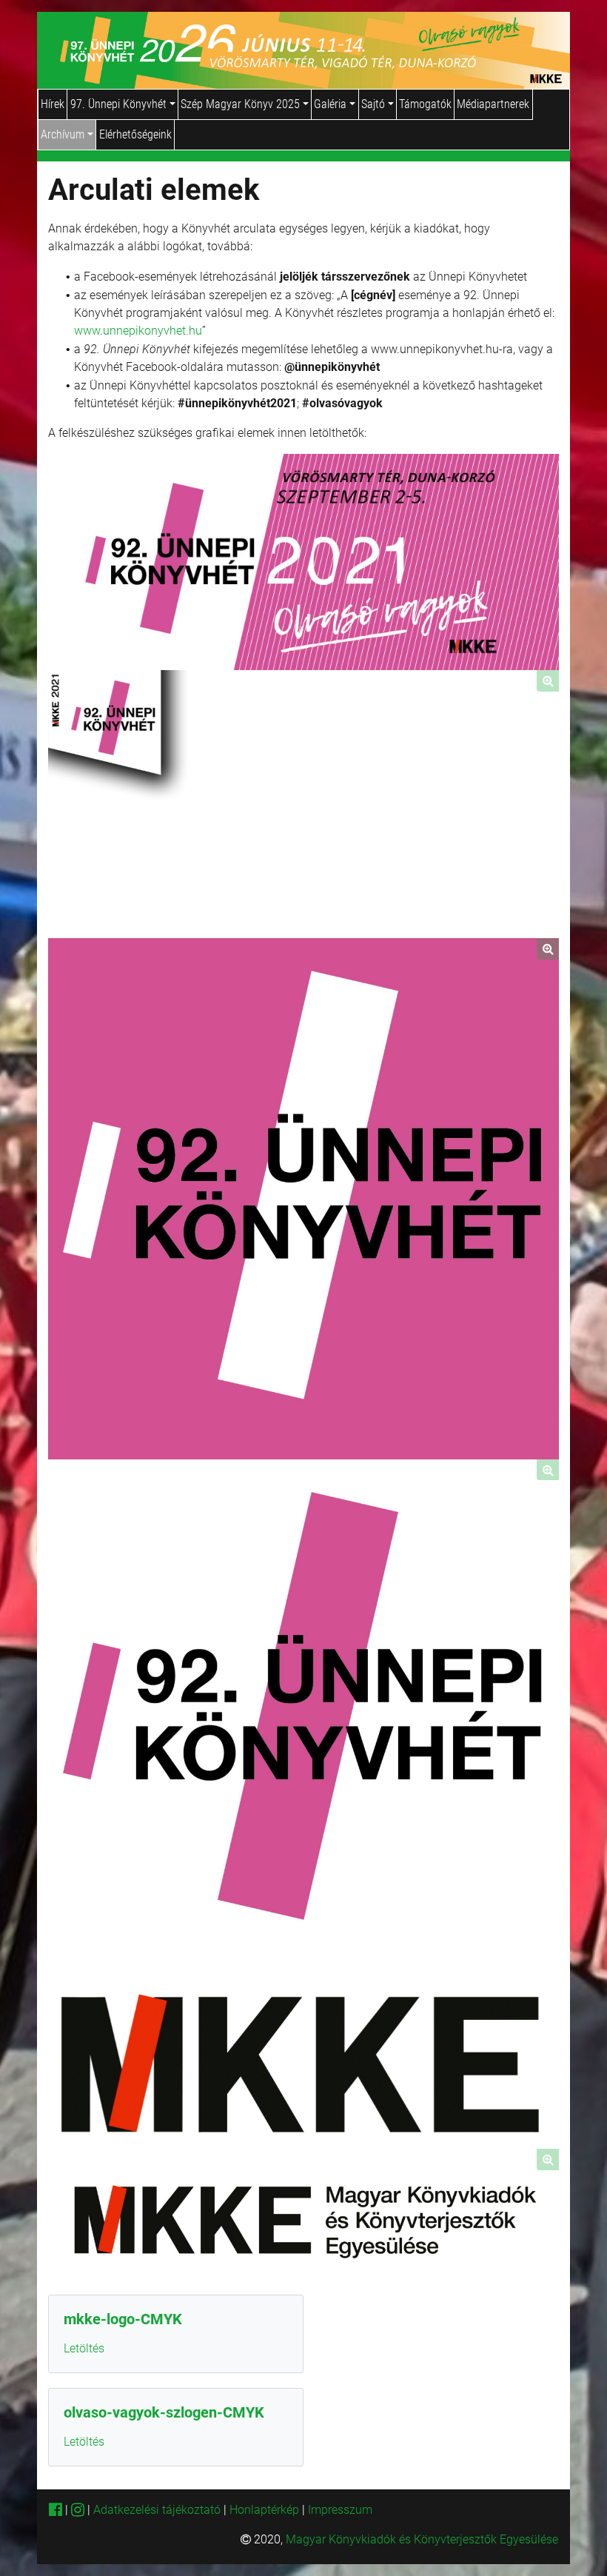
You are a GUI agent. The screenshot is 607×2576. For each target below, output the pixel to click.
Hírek (53, 104)
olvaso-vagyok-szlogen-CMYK (164, 2412)
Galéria (332, 104)
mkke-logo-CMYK (123, 2319)
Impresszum (340, 2510)
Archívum (64, 134)
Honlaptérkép (266, 2510)
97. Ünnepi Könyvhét (120, 104)
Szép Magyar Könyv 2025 (242, 104)
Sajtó (375, 104)
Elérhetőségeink (135, 134)
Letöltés (84, 2348)
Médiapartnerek (493, 104)
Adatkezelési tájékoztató (157, 2510)
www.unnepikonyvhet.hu (138, 331)
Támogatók (425, 104)
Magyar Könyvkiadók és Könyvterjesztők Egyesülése (422, 2539)
